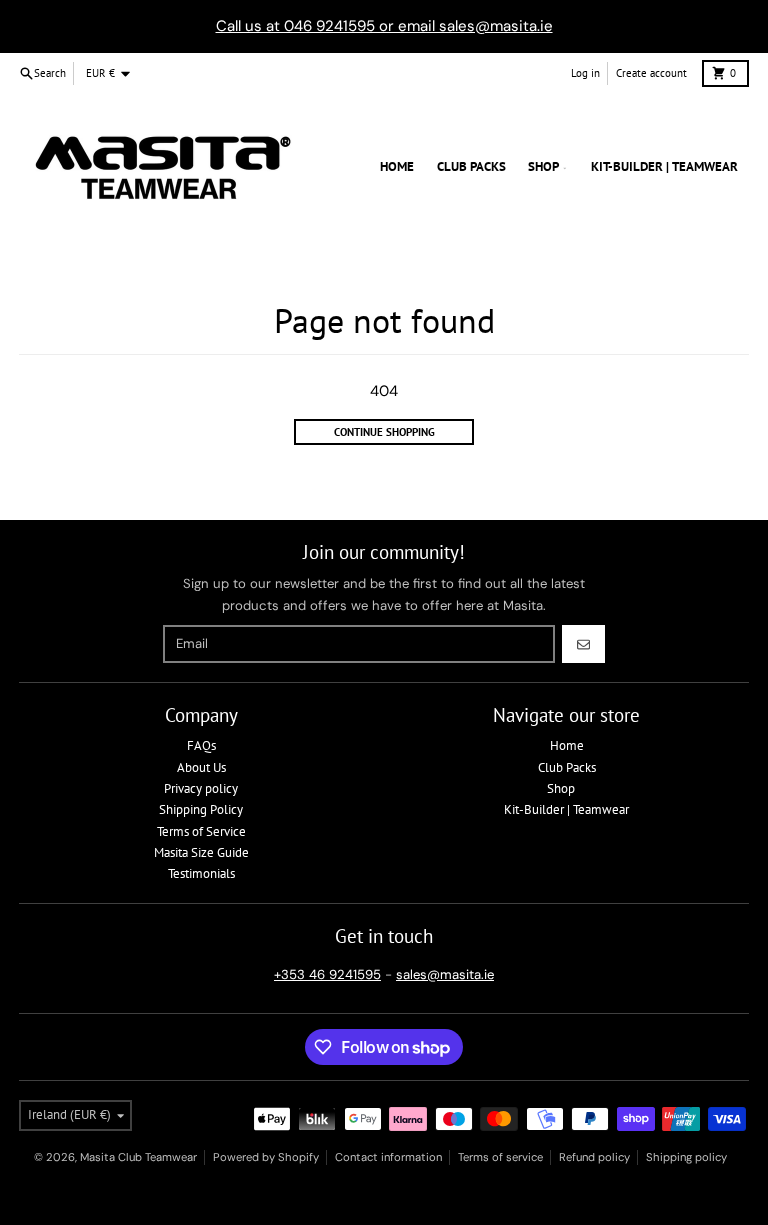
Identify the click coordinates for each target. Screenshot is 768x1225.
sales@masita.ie (445, 974)
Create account (651, 73)
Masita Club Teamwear (138, 1157)
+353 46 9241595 (327, 974)
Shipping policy (686, 1157)
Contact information (388, 1157)
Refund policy (594, 1157)
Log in (585, 73)
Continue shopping (384, 432)
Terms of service (500, 1157)
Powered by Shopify (266, 1157)
